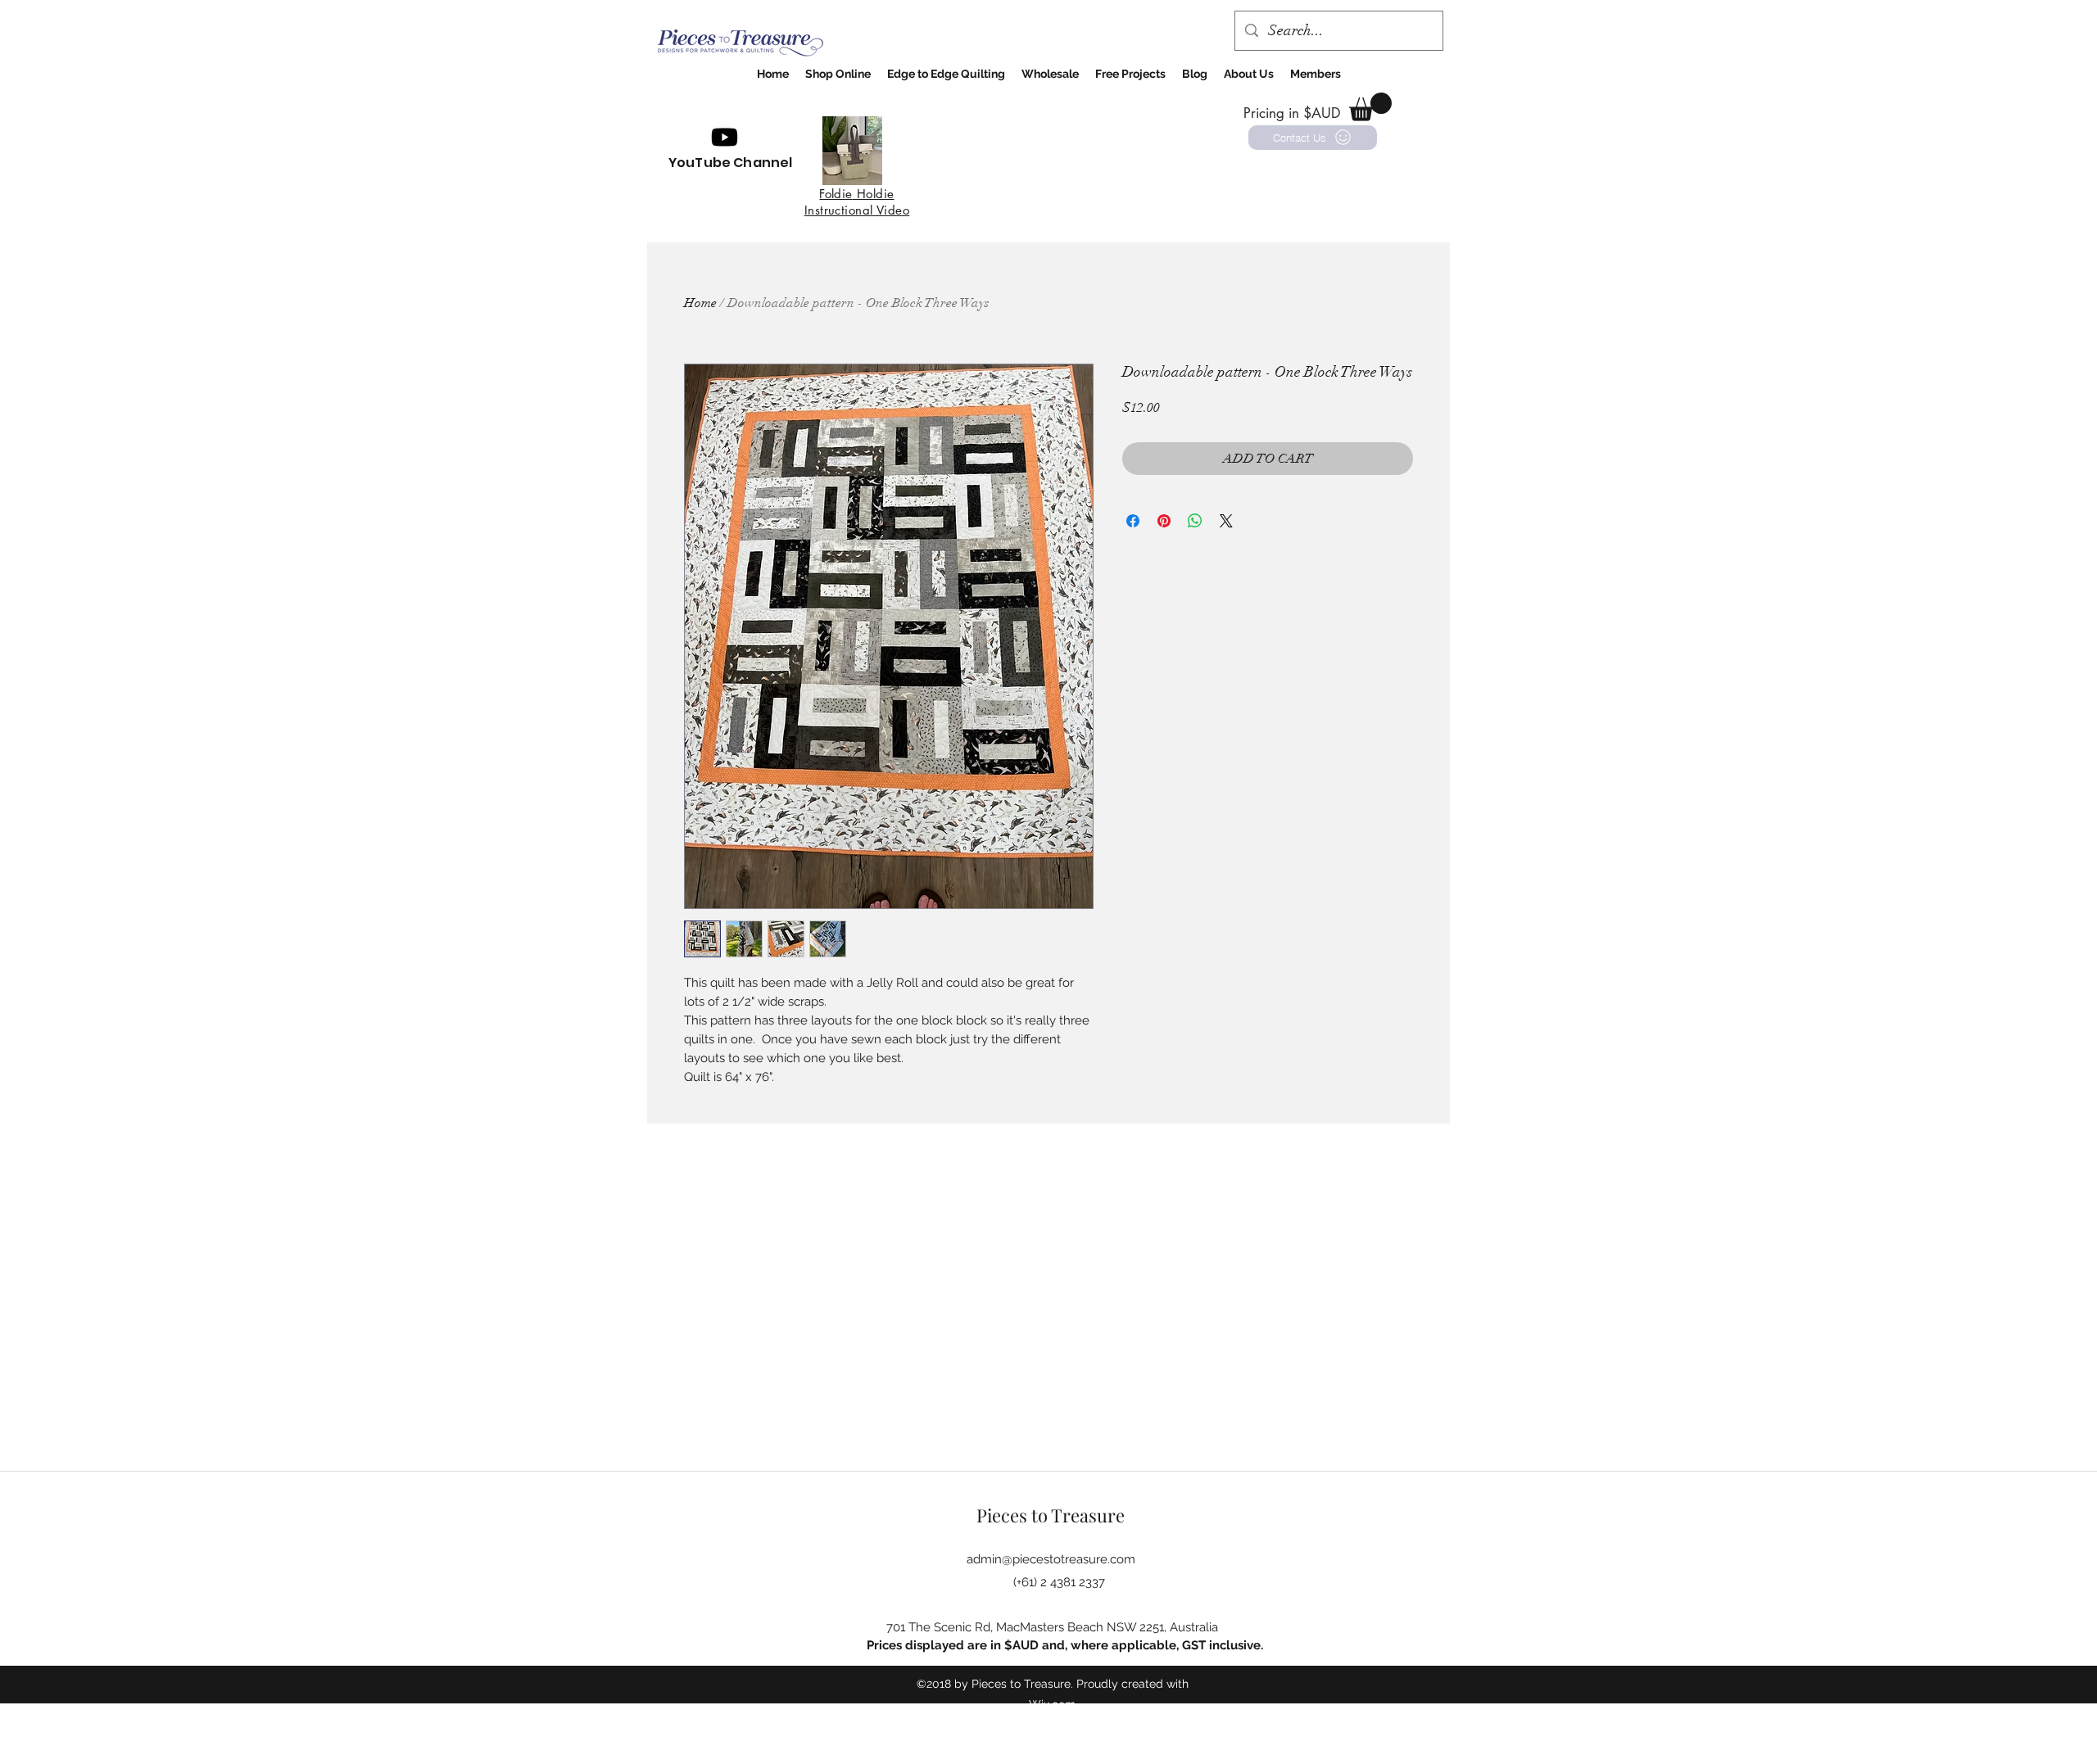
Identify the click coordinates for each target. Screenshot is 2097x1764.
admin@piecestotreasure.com (1051, 1559)
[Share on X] (1226, 521)
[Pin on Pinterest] (1164, 521)
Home (700, 303)
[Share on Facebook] (1133, 521)
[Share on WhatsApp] (1195, 521)
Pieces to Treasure (1051, 1515)
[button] (1370, 107)
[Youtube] (725, 137)
